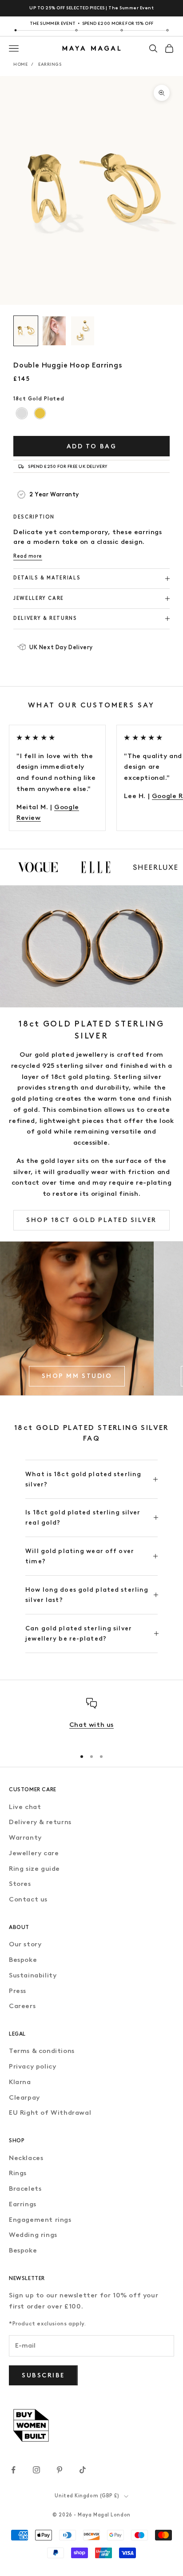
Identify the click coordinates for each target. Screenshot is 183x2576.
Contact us (28, 1899)
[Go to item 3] (83, 331)
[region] (91, 1720)
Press (18, 1991)
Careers (22, 2006)
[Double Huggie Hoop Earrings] (22, 413)
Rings (18, 2173)
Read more (28, 556)
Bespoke (23, 1960)
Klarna (20, 2082)
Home (20, 64)
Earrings (50, 64)
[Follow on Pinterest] (60, 2470)
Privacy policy (32, 2066)
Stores (20, 1884)
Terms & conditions (42, 2051)
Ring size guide (34, 1869)
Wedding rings (33, 2235)
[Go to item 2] (54, 331)
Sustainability (33, 1975)
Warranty (25, 1837)
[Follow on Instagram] (36, 2470)
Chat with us (91, 1725)
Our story (25, 1944)
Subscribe (43, 2375)
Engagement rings (40, 2220)
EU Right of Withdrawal (50, 2113)
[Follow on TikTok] (83, 2470)
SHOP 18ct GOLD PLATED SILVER (91, 1220)
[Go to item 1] (26, 331)
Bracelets (25, 2189)
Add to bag (91, 446)
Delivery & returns (40, 1822)
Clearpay (24, 2097)
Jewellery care (34, 1853)
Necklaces (26, 2158)
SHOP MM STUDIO (77, 1376)
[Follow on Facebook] (13, 2470)
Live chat (25, 1807)
